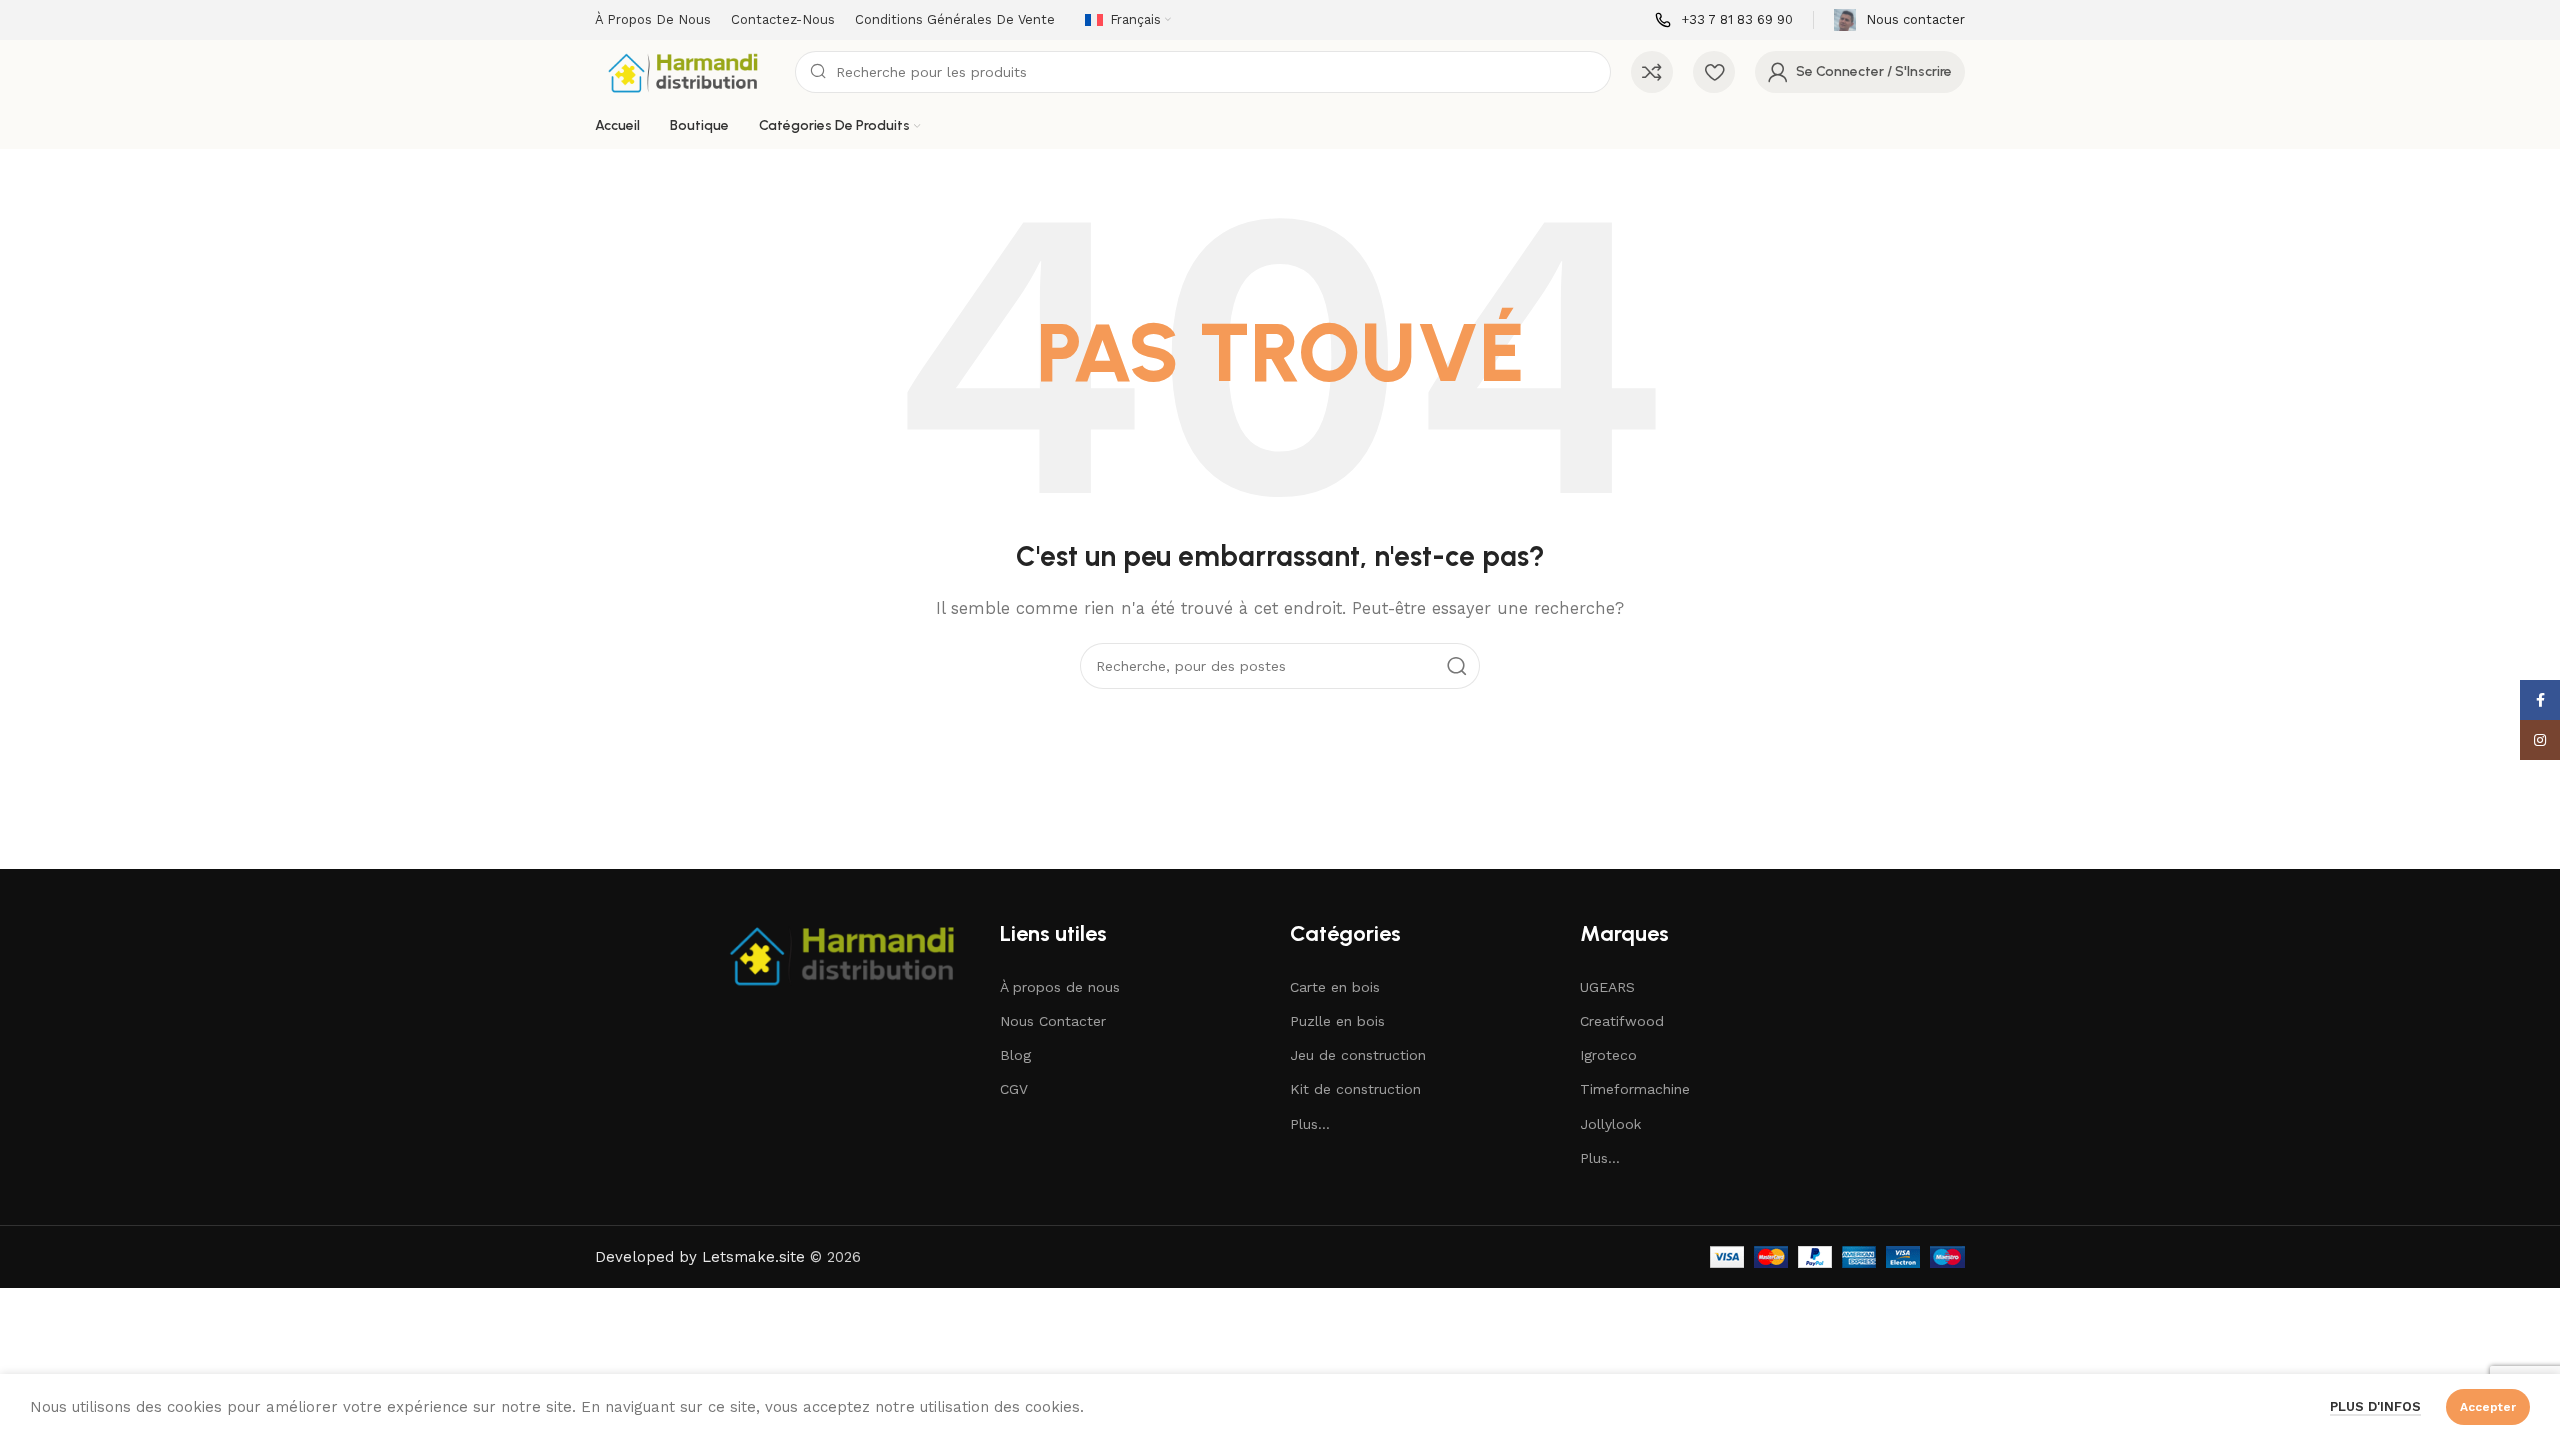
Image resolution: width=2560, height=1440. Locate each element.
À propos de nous (1060, 987)
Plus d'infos (2375, 1406)
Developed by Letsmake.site (700, 1257)
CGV (1014, 1089)
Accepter (2488, 1407)
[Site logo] (685, 71)
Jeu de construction (1358, 1055)
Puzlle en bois (1337, 1021)
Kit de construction (1355, 1089)
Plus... (1310, 1124)
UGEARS (1607, 987)
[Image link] (845, 953)
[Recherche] (1457, 666)
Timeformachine (1635, 1089)
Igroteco (1608, 1055)
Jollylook (1610, 1124)
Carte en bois (1335, 987)
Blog (1015, 1055)
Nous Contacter (1053, 1021)
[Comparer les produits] (1652, 72)
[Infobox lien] (1724, 20)
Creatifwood (1622, 1021)
